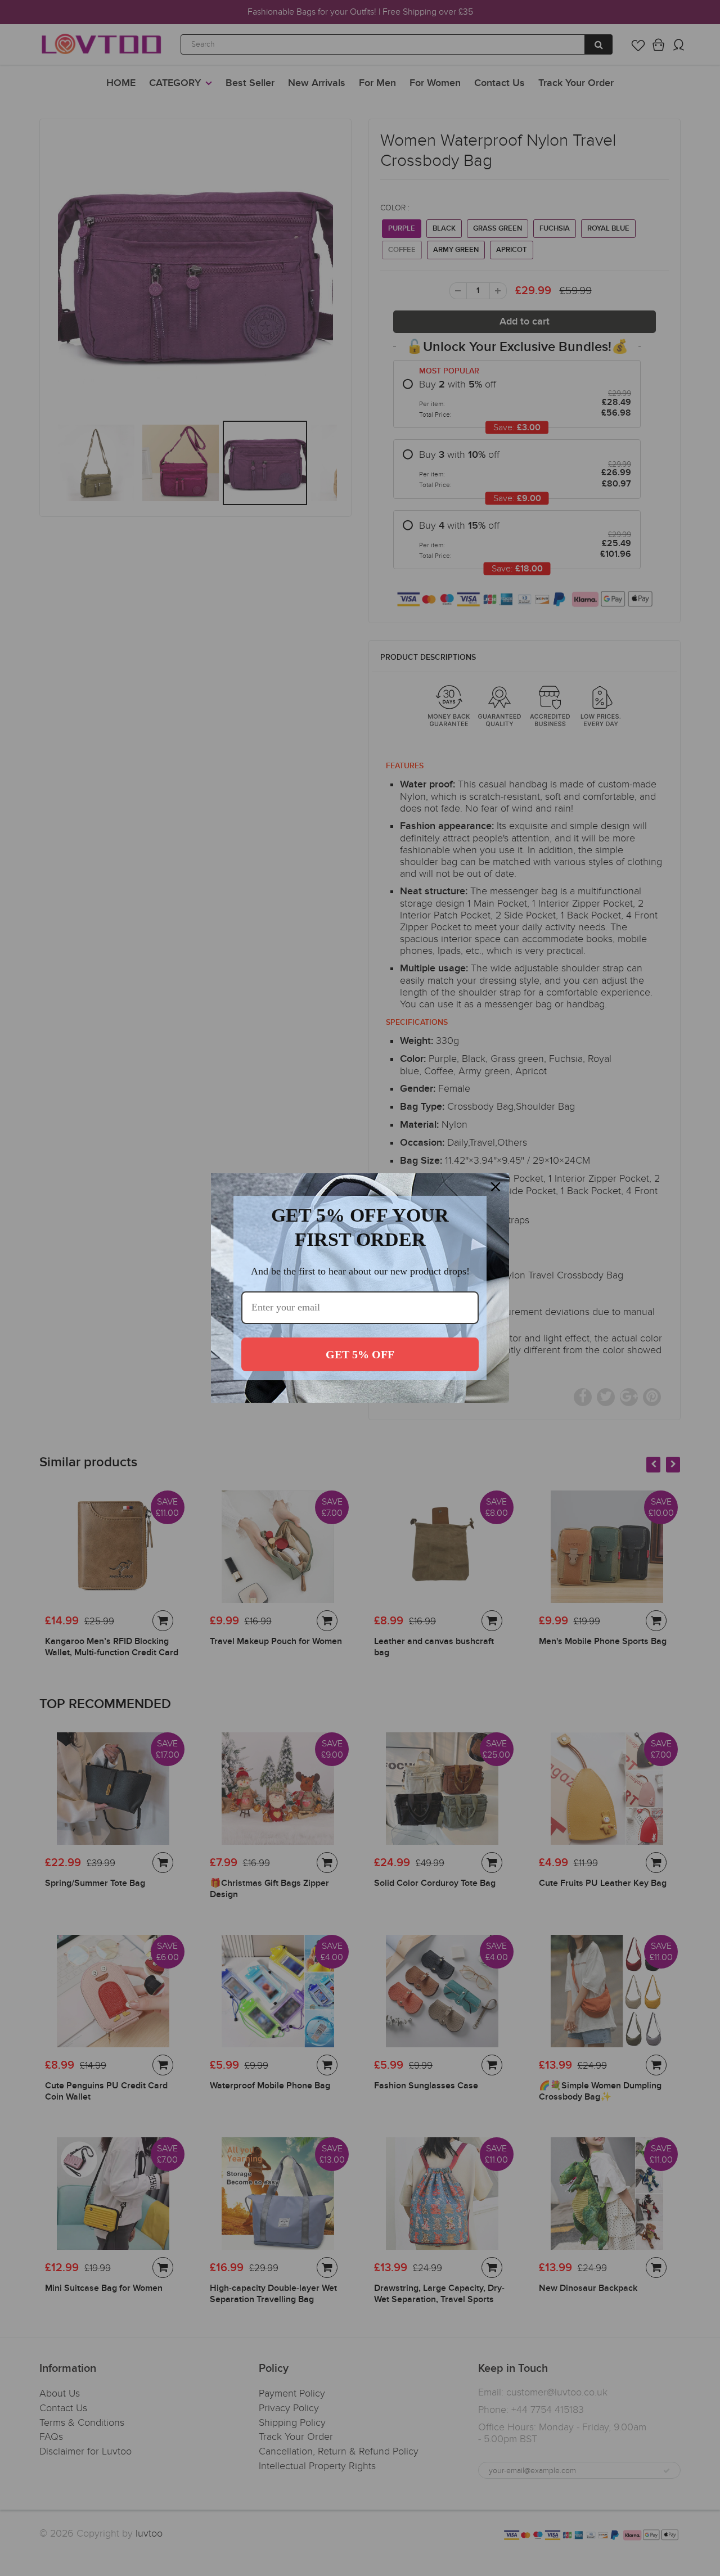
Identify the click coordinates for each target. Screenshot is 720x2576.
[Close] (496, 1187)
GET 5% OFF (360, 1354)
